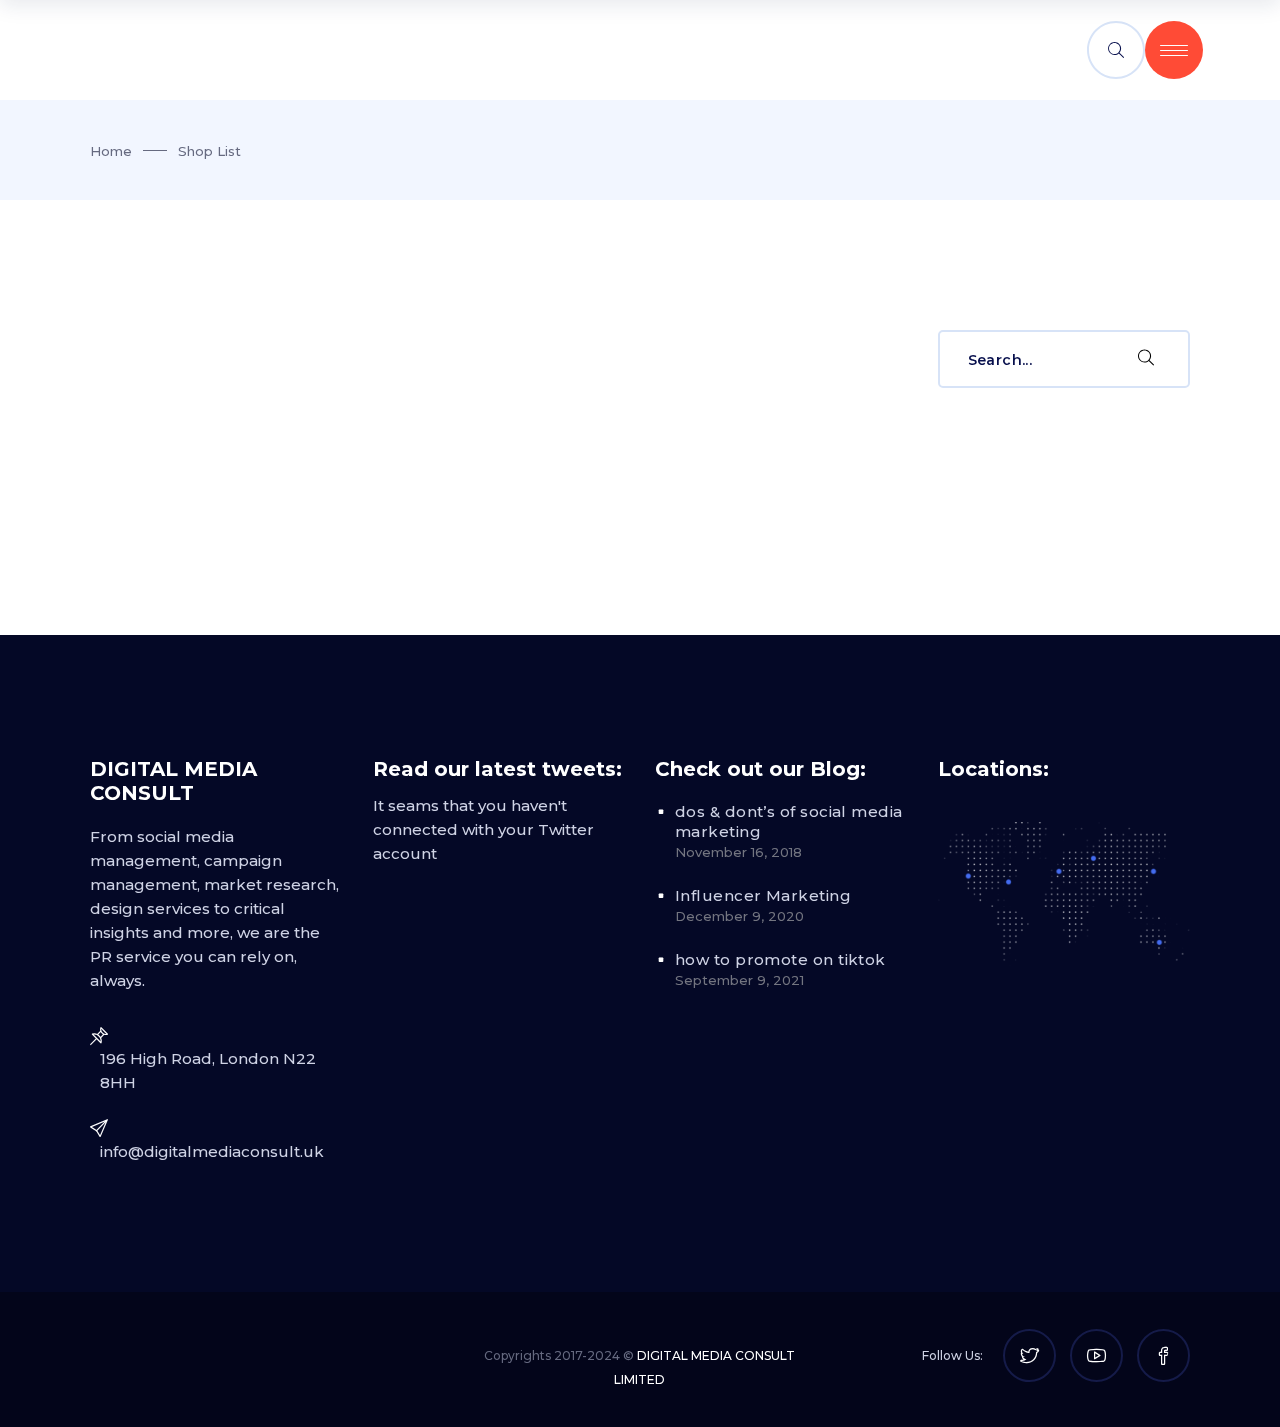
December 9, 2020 (739, 916)
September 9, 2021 (739, 980)
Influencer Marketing (763, 895)
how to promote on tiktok (780, 959)
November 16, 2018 (738, 852)
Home (111, 151)
